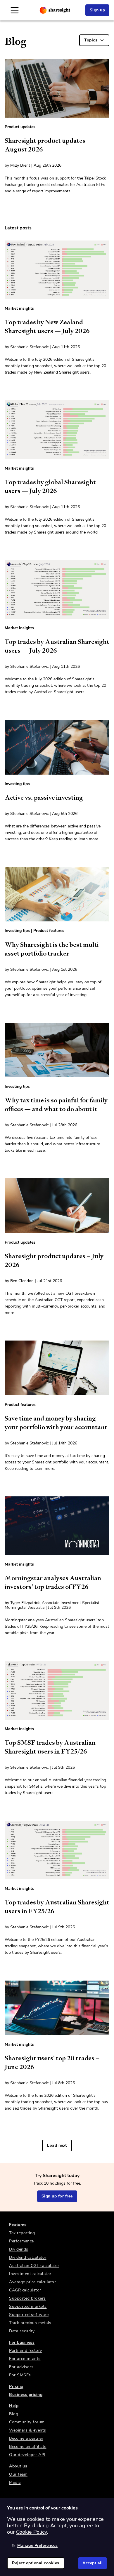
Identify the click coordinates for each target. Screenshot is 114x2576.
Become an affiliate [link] (28, 2447)
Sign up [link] (97, 10)
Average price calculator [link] (32, 2282)
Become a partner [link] (26, 2438)
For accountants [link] (25, 2359)
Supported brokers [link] (27, 2298)
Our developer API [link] (27, 2455)
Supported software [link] (29, 2315)
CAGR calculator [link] (25, 2290)
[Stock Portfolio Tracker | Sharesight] (55, 10)
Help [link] (14, 2406)
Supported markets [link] (28, 2306)
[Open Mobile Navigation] (15, 10)
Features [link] (18, 2225)
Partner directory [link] (26, 2351)
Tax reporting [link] (22, 2233)
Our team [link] (18, 2474)
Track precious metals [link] (30, 2323)
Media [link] (15, 2482)
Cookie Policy (31, 2532)
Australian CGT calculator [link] (34, 2266)
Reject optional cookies (36, 2563)
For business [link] (22, 2342)
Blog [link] (14, 2414)
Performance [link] (21, 2241)
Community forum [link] (27, 2422)
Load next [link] (57, 2145)
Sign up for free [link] (57, 2196)
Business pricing (26, 2395)
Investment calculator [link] (30, 2274)
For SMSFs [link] (20, 2375)
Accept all (93, 2563)
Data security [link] (22, 2331)
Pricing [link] (16, 2386)
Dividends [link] (19, 2249)
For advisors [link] (21, 2367)
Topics (91, 40)
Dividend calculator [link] (28, 2257)
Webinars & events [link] (28, 2430)
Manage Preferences (37, 2546)
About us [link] (18, 2466)
